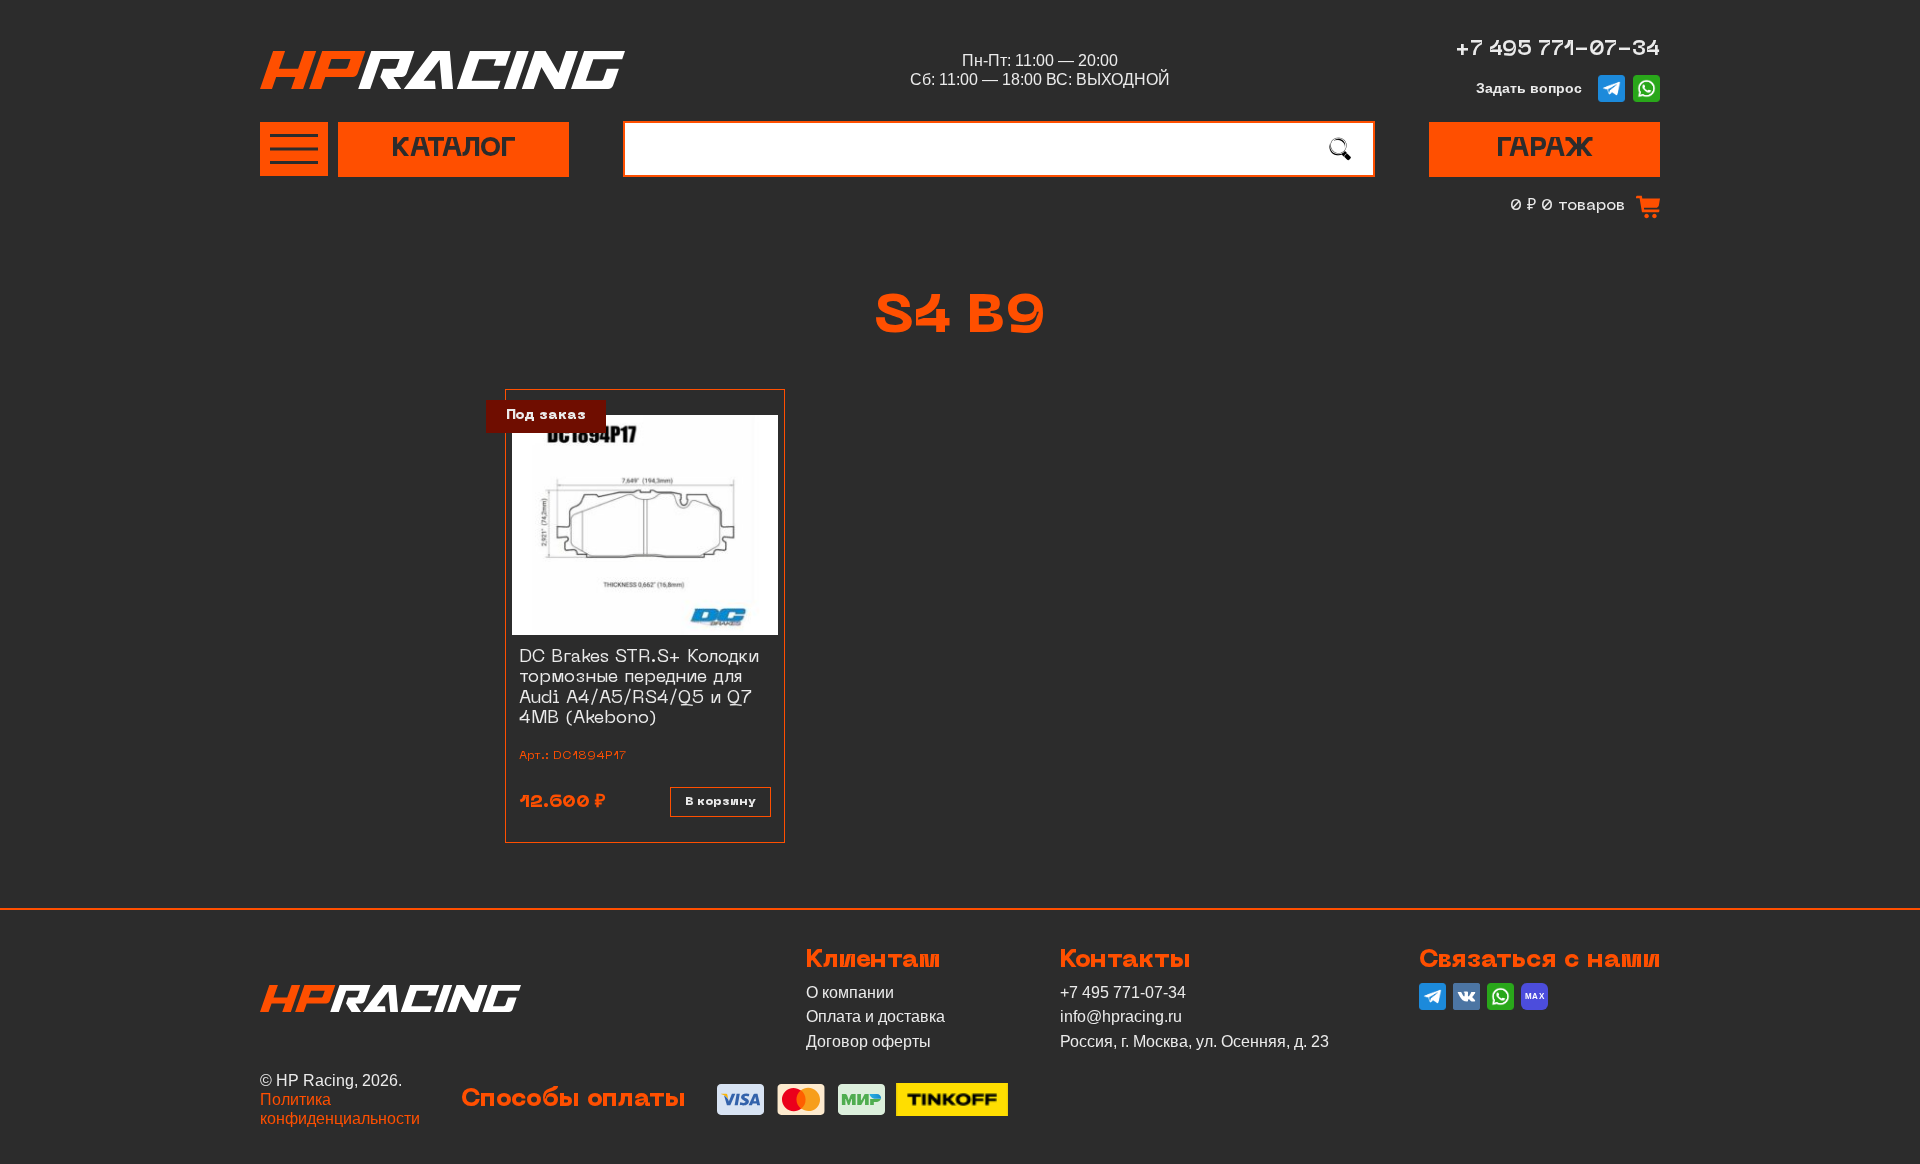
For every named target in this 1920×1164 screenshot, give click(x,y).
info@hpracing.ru (1121, 1016)
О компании (850, 992)
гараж (1544, 149)
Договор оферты (868, 1041)
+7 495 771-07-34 (1557, 50)
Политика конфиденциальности (340, 1109)
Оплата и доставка (875, 1016)
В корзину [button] (720, 802)
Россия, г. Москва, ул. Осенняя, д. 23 (1194, 1041)
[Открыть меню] (294, 149)
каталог (453, 149)
